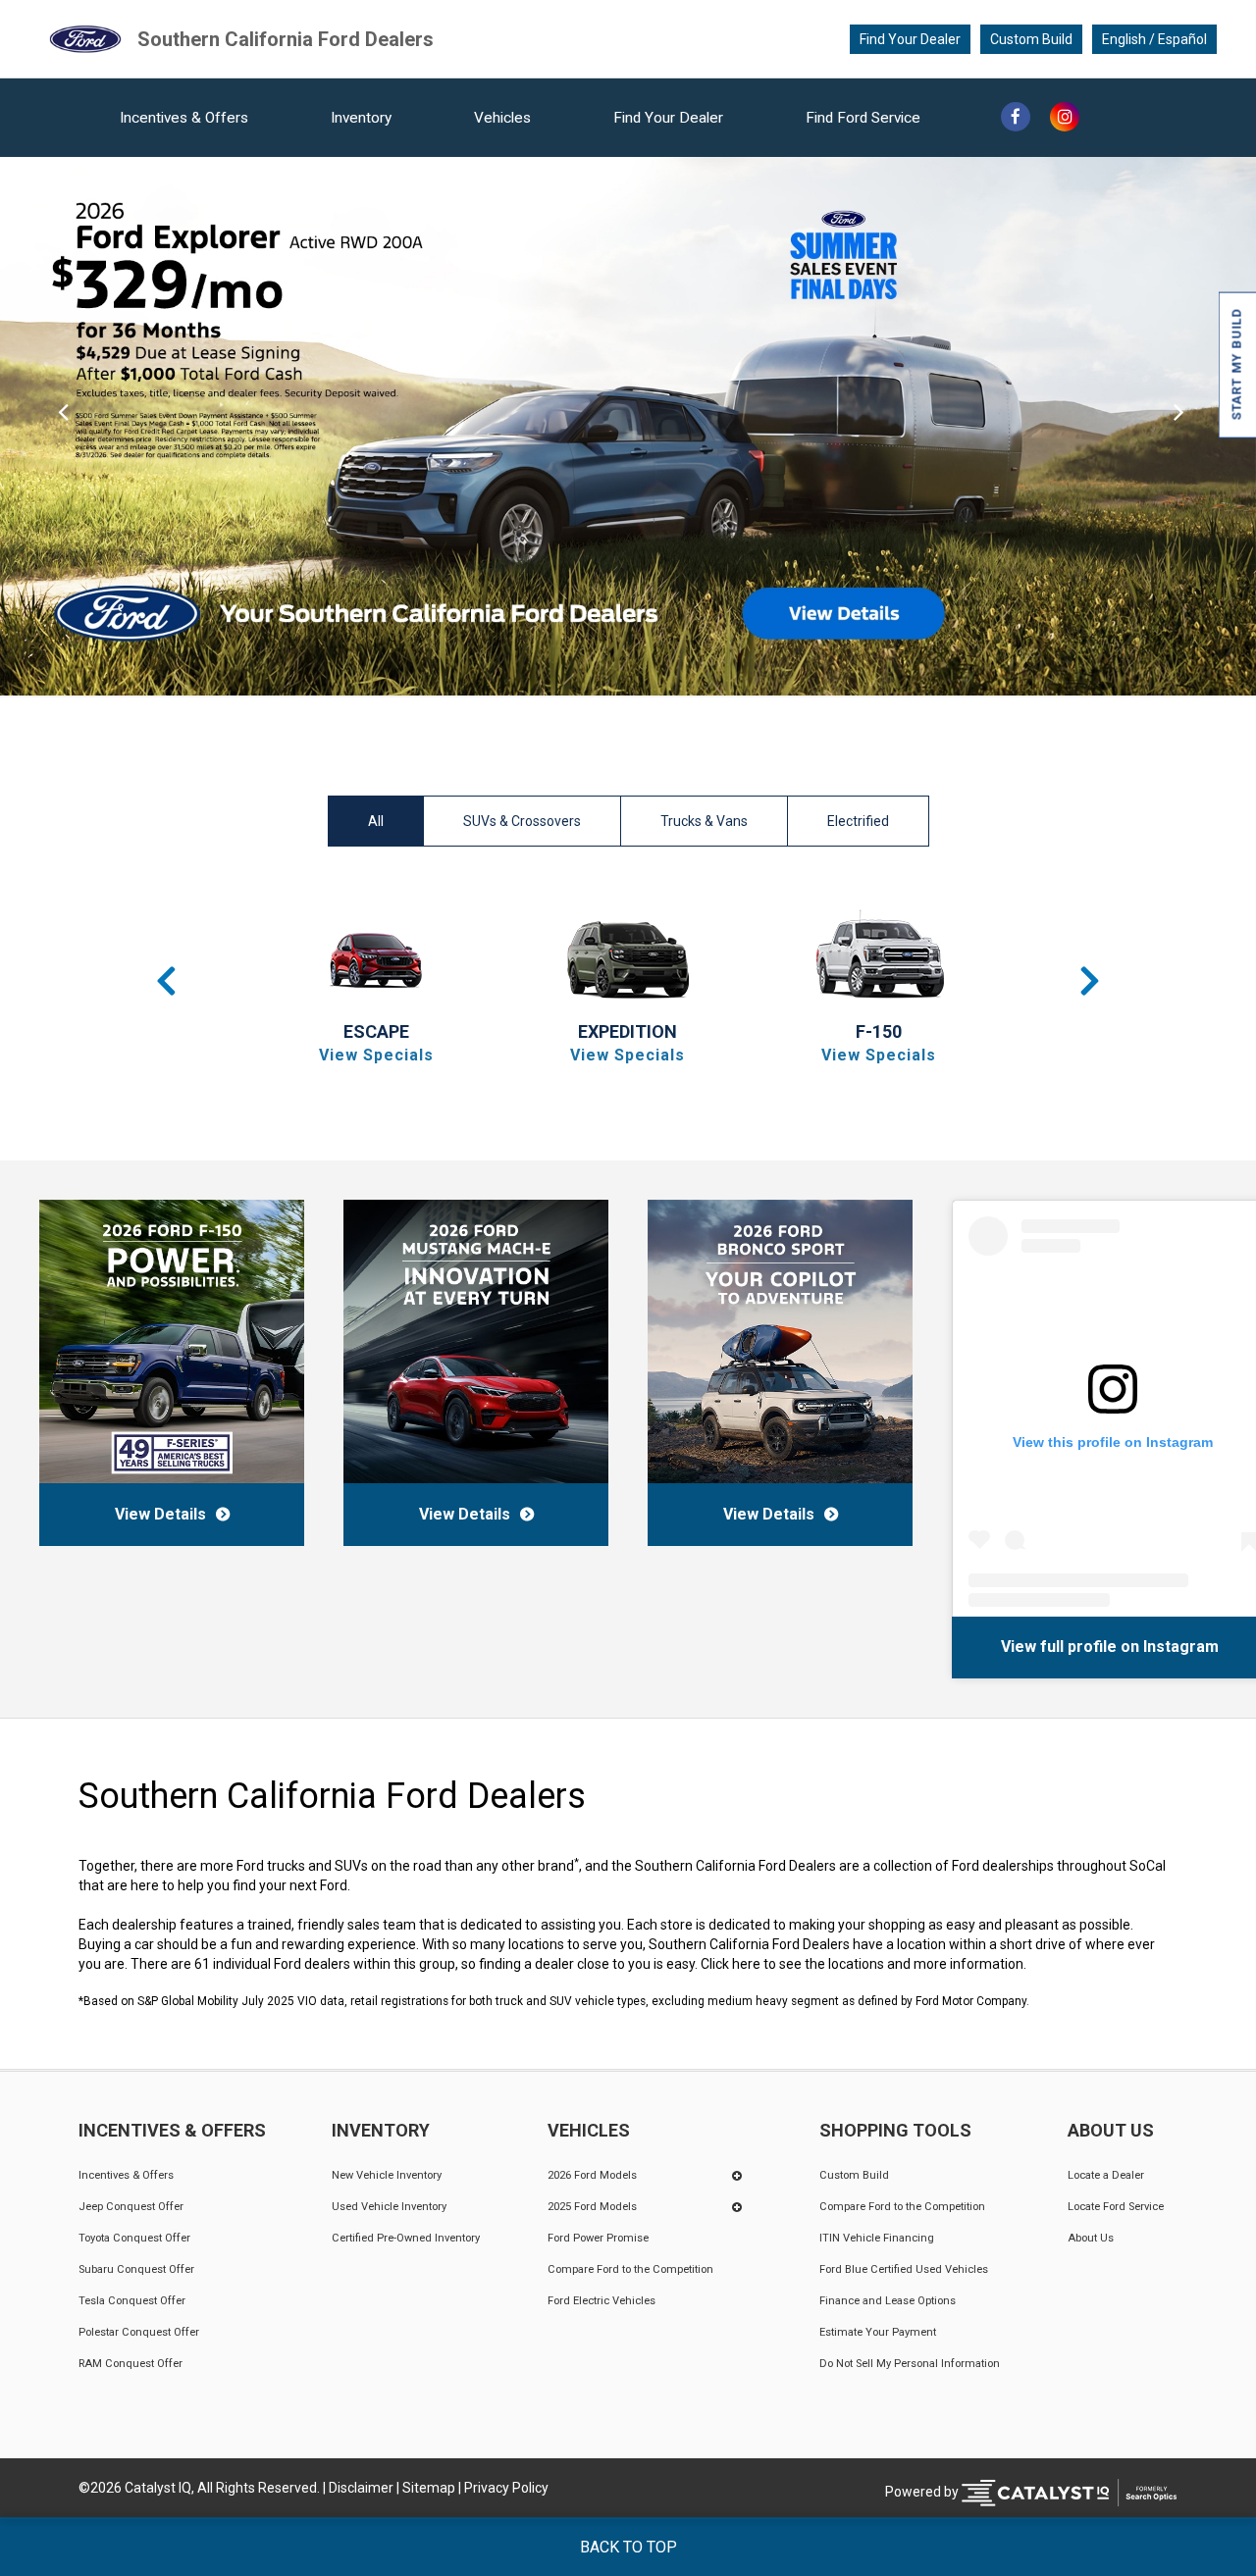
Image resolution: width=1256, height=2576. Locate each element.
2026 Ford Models (592, 2175)
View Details (160, 1514)
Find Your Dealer (910, 39)
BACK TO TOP (628, 2547)
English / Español (1154, 39)
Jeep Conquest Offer (131, 2207)
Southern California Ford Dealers (286, 39)
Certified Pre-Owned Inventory (406, 2238)
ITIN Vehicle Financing (877, 2238)
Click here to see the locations (792, 1964)
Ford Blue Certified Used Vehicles (904, 2269)
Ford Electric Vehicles (602, 2301)
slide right (1193, 426)
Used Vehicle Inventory (389, 2207)
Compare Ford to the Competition (630, 2269)
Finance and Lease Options (888, 2301)
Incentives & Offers (184, 118)
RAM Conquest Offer (131, 2364)
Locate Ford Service (1116, 2207)
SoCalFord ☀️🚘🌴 (1029, 1646)
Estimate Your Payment (878, 2332)
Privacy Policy (506, 2488)
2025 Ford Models (592, 2207)
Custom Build (1031, 39)
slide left (63, 426)
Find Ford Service (863, 118)
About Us (1111, 2131)
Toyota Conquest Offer (134, 2238)
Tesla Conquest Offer (132, 2301)
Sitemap (429, 2488)
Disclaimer (361, 2488)
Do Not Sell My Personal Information (910, 2364)
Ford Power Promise (598, 2238)
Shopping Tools (895, 2131)
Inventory (361, 118)
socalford (1140, 1646)
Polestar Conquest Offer (139, 2332)
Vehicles (502, 118)
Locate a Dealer (1106, 2175)
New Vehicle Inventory (387, 2175)
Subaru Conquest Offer (136, 2269)
